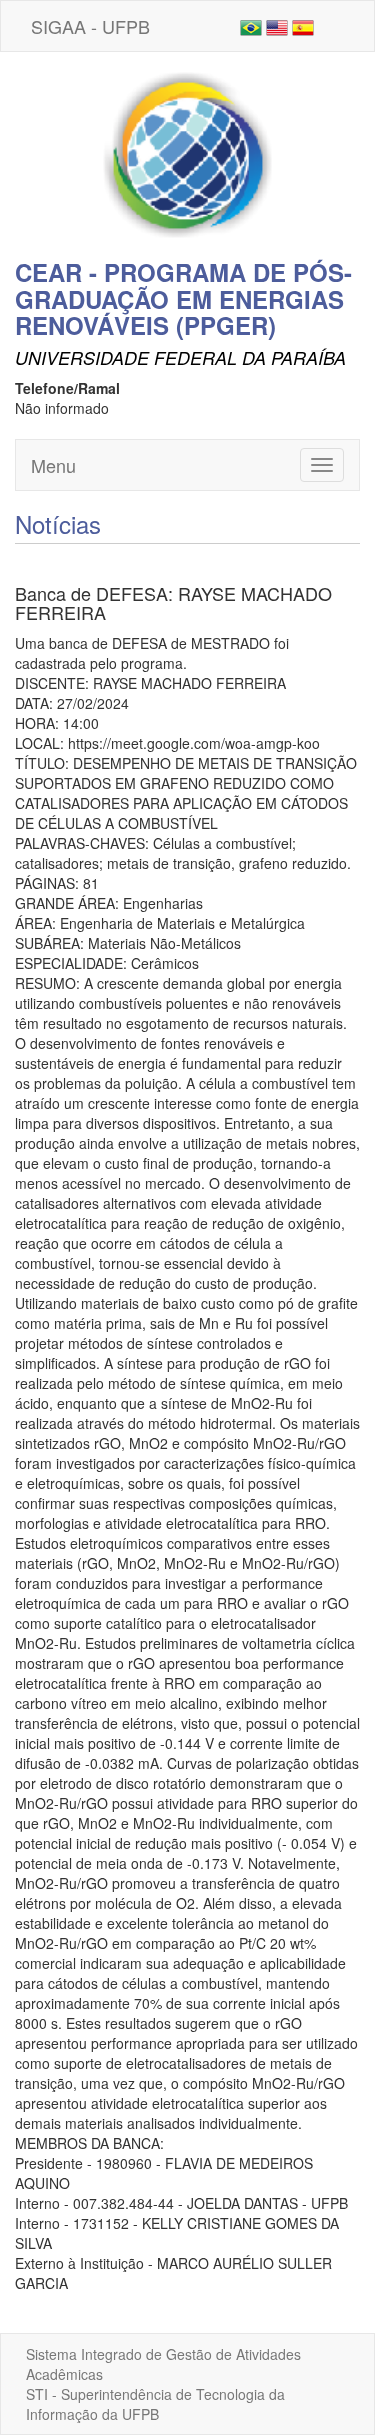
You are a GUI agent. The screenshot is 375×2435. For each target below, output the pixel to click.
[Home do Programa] (188, 153)
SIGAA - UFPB (90, 26)
